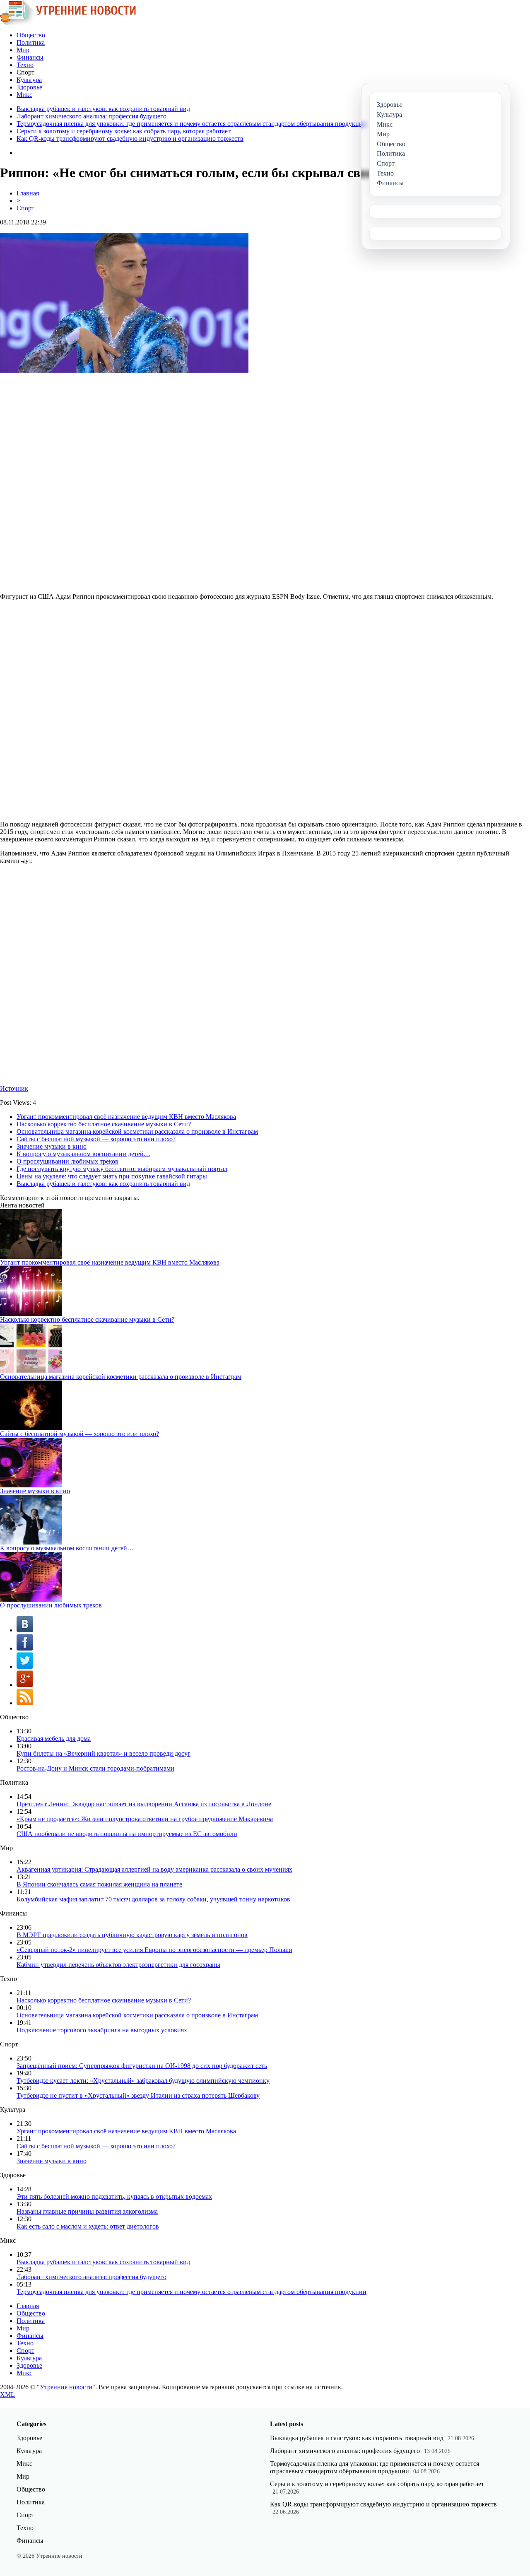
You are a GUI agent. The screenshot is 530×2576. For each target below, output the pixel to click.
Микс (24, 95)
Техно (25, 65)
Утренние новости (66, 2387)
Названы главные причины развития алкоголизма (87, 2211)
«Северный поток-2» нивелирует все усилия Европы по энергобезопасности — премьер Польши (154, 1950)
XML (7, 2394)
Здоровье (29, 87)
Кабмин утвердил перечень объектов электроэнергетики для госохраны (118, 1965)
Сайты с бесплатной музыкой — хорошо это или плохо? (96, 1139)
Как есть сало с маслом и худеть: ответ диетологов (88, 2226)
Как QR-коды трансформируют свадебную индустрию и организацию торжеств (130, 139)
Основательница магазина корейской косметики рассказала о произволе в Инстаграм (137, 1131)
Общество (31, 35)
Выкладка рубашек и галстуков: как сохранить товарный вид (103, 109)
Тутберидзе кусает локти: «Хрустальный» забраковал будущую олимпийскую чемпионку (143, 2081)
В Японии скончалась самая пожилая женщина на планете (99, 1884)
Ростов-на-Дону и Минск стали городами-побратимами (95, 1768)
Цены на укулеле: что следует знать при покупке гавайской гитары (112, 1176)
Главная (28, 193)
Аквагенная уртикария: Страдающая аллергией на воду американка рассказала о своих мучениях (154, 1869)
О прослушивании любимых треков (67, 1161)
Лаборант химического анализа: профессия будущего (92, 116)
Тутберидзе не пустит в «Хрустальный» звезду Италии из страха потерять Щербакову (138, 2095)
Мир (23, 50)
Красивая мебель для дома (54, 1739)
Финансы (30, 57)
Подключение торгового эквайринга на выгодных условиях (102, 2030)
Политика (31, 42)
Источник (14, 1088)
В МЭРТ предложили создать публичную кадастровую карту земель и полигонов (132, 1935)
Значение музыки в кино (52, 1146)
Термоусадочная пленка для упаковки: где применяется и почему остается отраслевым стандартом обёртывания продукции (192, 124)
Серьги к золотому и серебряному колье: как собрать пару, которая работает (124, 131)
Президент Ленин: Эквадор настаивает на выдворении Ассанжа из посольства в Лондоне (144, 1804)
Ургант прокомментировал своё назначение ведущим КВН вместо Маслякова (126, 1117)
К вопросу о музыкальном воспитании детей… (83, 1154)
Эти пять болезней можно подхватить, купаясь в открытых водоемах (114, 2196)
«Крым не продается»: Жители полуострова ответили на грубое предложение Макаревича (145, 1819)
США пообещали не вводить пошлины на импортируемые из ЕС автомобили (127, 1834)
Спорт (25, 208)
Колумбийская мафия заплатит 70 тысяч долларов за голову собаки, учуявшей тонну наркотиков (153, 1899)
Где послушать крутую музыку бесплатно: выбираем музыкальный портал (122, 1169)
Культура (29, 80)
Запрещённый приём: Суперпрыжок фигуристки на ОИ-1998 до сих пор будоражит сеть (142, 2066)
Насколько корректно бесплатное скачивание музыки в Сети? (104, 1124)
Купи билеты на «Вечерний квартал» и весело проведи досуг (104, 1753)
